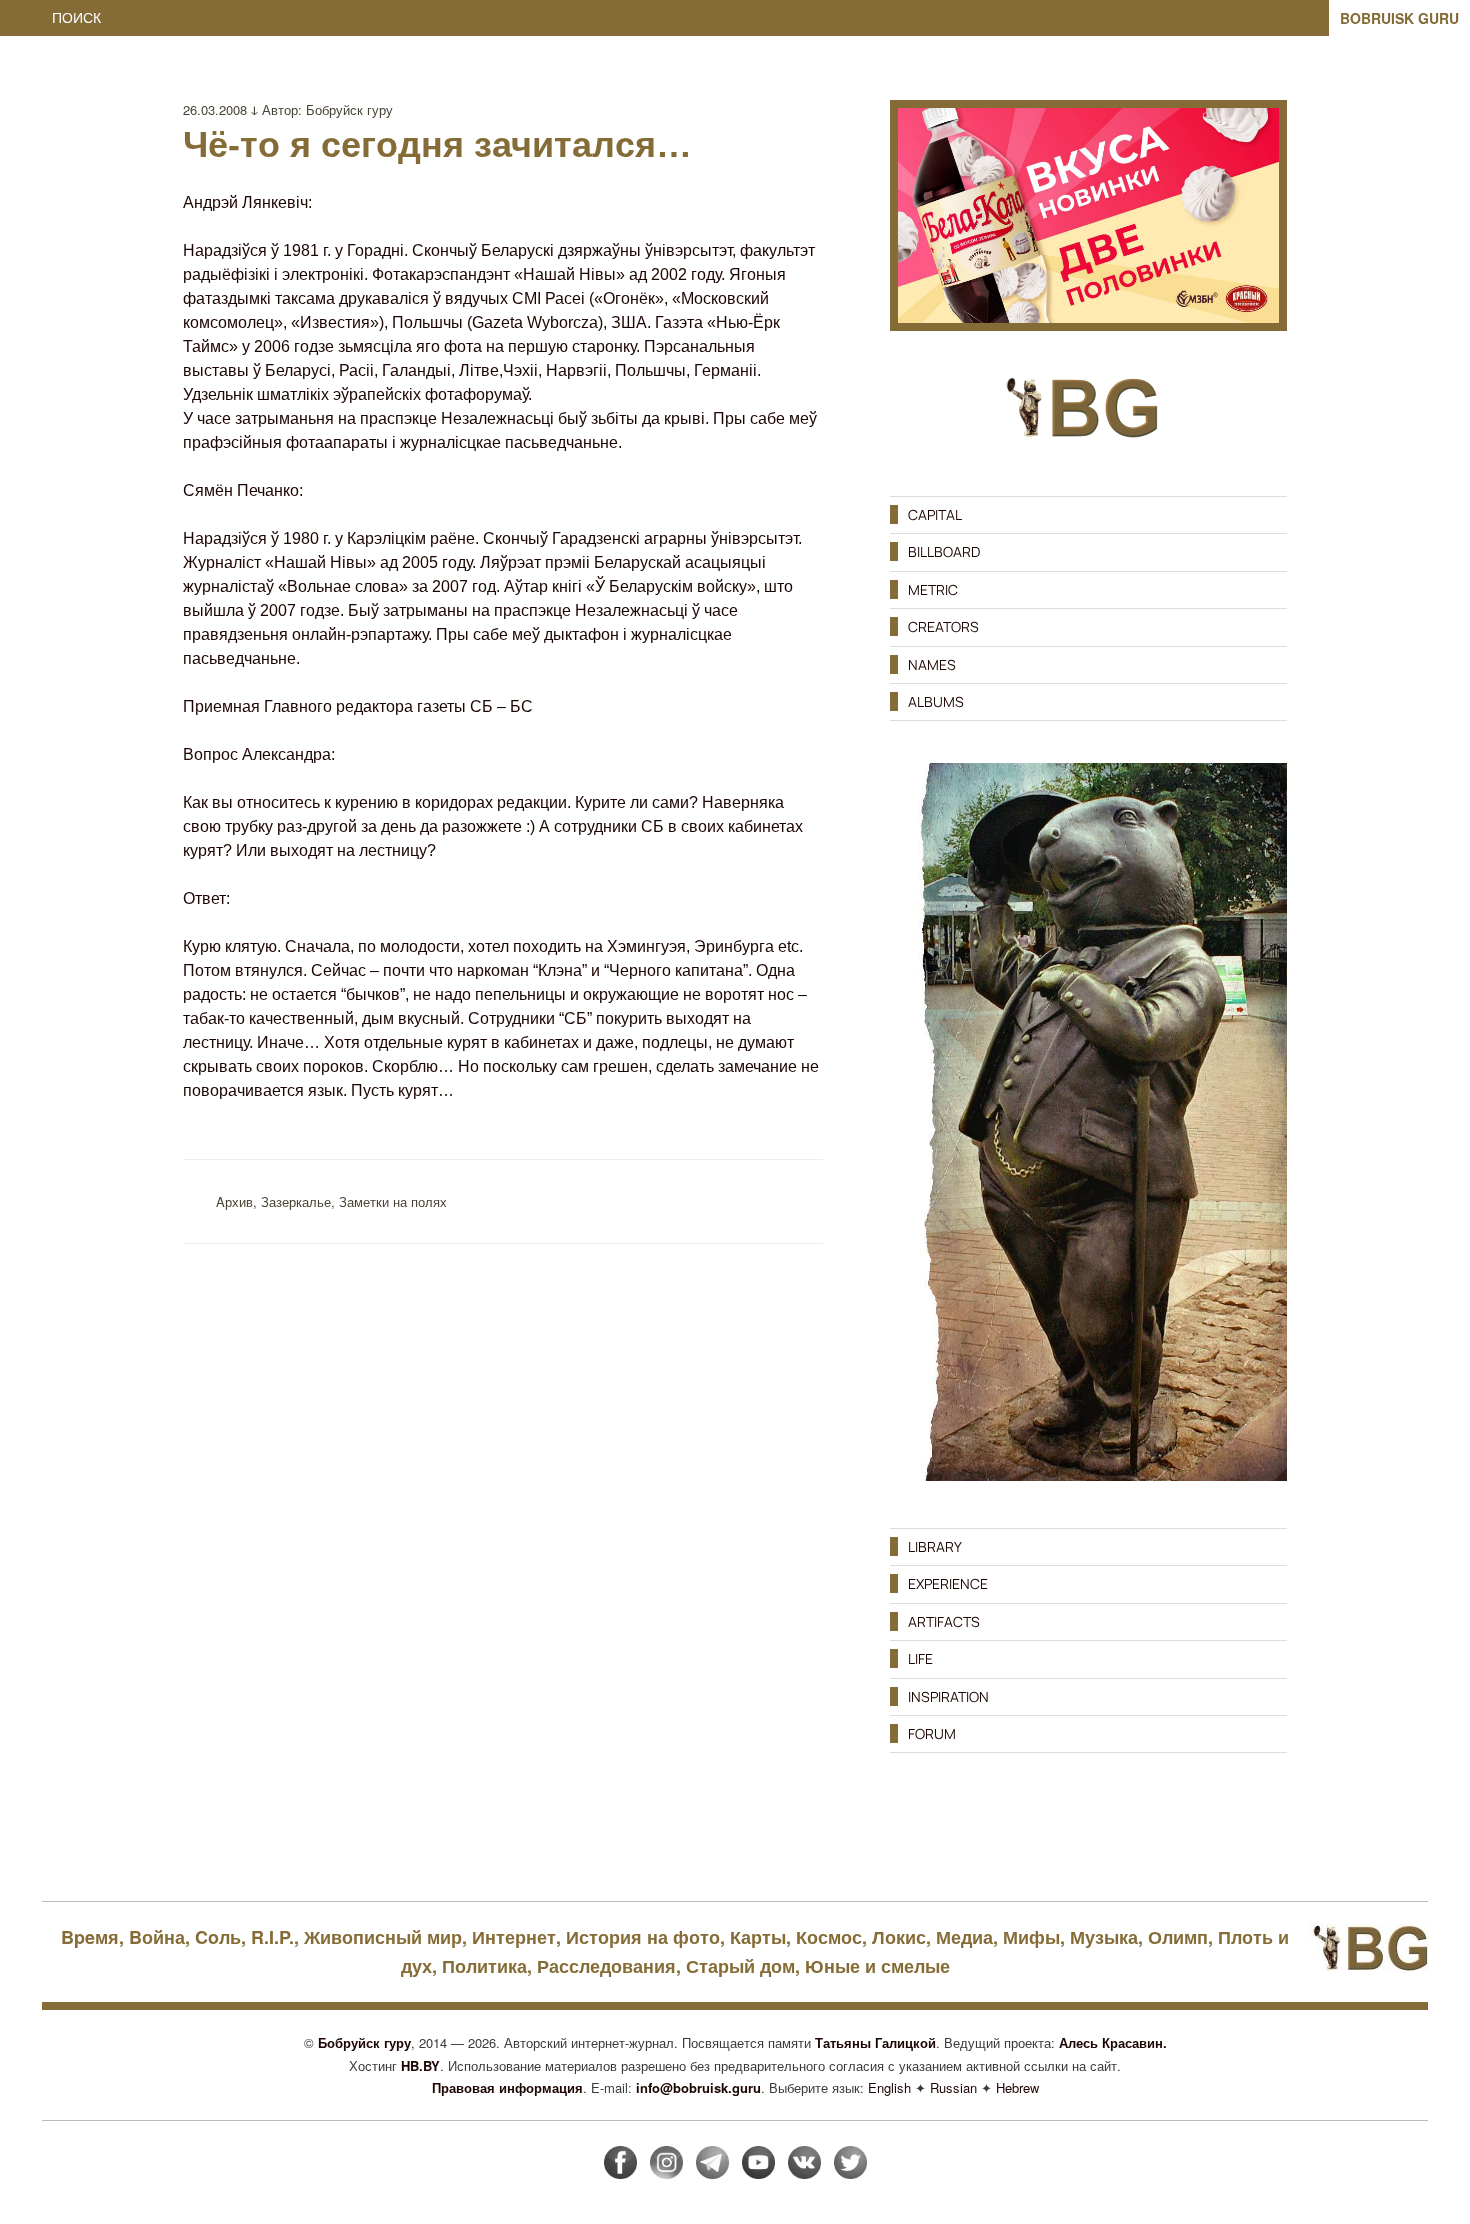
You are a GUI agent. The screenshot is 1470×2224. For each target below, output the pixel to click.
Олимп (1178, 1937)
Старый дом (740, 1966)
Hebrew (1017, 2087)
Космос (829, 1937)
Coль (218, 1937)
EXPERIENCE (948, 1583)
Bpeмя (90, 1937)
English (889, 2087)
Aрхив (234, 1201)
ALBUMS (936, 701)
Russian (953, 2087)
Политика (484, 1966)
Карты (758, 1937)
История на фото (643, 1937)
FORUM (932, 1733)
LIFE (920, 1658)
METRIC (933, 589)
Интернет (514, 1937)
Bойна (157, 1937)
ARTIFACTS (944, 1621)
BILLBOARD (944, 551)
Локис (899, 1937)
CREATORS (943, 626)
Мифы (1031, 1937)
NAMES (932, 664)
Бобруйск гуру (349, 109)
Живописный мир (383, 1937)
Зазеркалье (296, 1201)
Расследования (606, 1966)
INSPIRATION (948, 1696)
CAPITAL (935, 514)
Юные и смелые (877, 1966)
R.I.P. (272, 1937)
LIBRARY (935, 1546)
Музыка (1104, 1937)
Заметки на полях (393, 1201)
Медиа (964, 1937)
